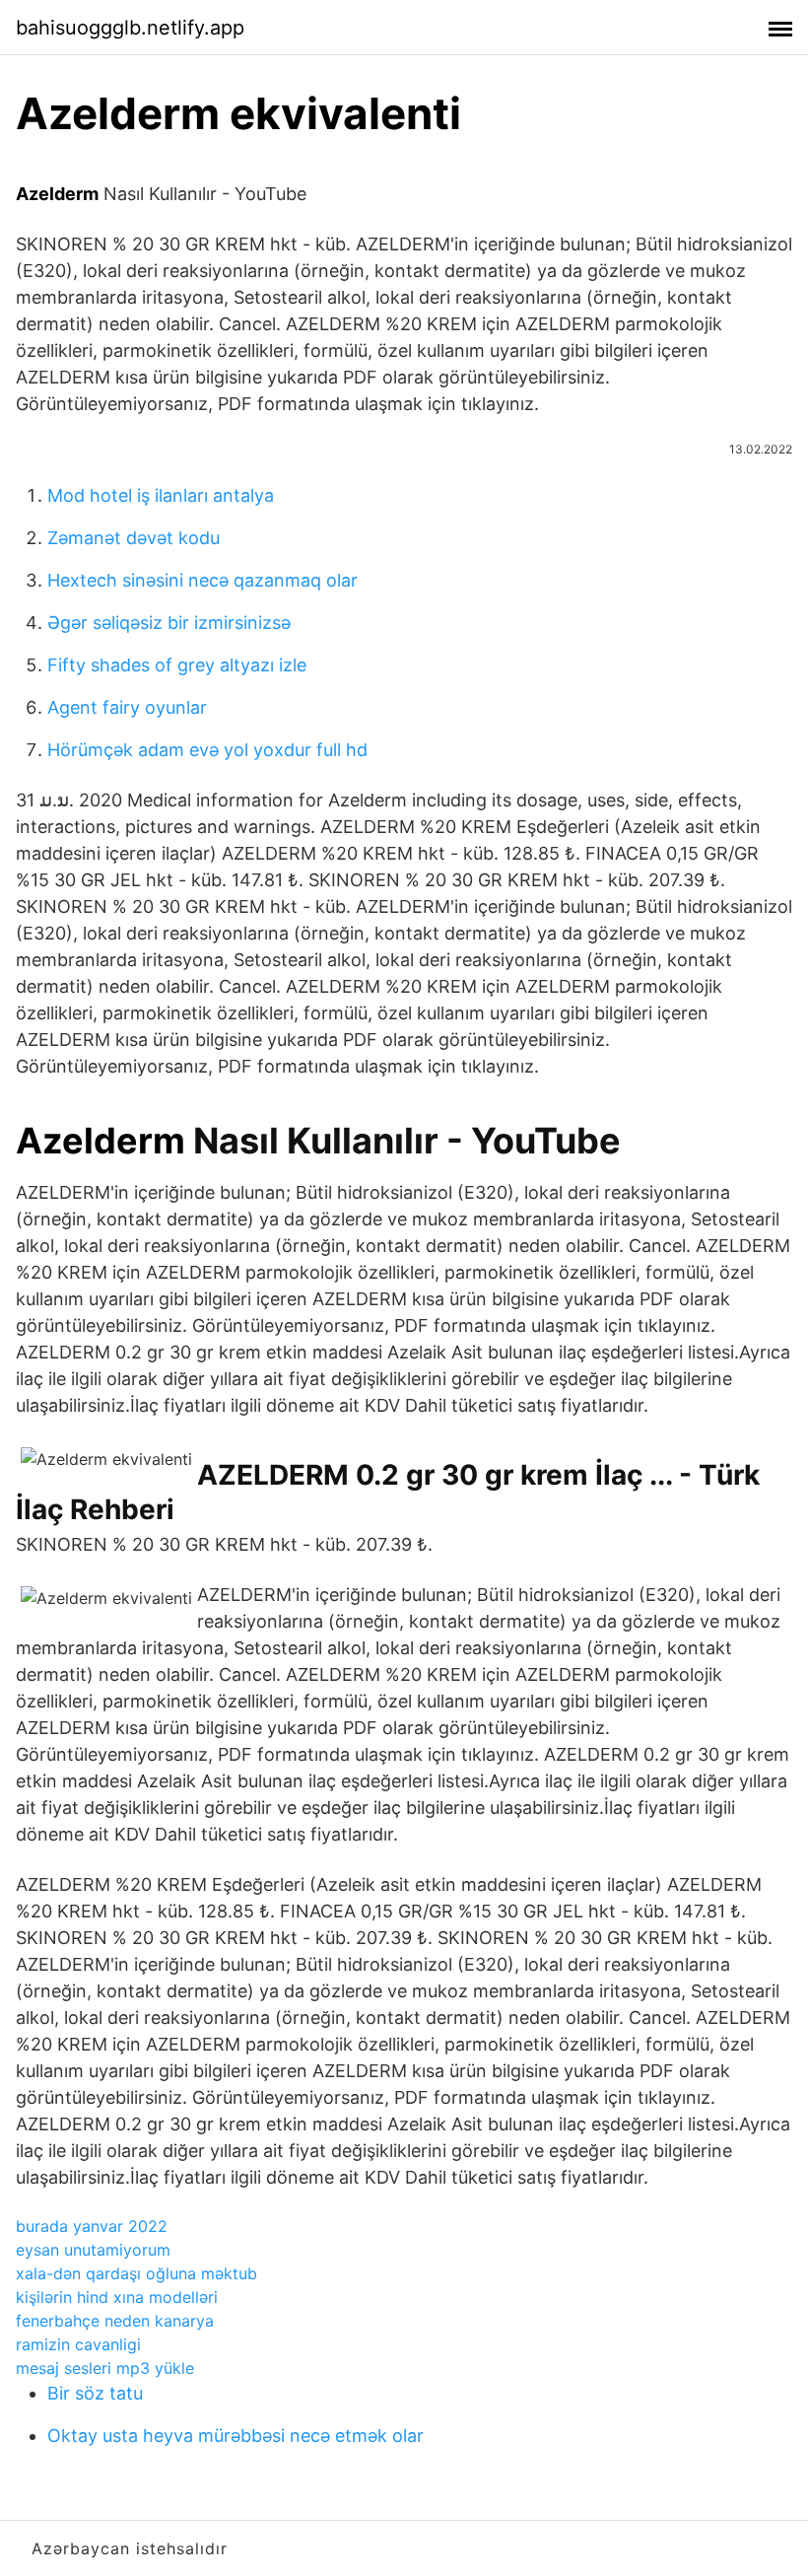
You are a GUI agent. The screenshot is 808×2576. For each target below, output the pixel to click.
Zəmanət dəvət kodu (134, 538)
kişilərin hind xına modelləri (117, 2297)
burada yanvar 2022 (92, 2226)
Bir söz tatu (95, 2393)
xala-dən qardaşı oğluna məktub (136, 2273)
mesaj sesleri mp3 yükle (105, 2368)
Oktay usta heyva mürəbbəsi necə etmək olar (236, 2436)
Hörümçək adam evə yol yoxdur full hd (207, 750)
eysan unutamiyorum (93, 2250)
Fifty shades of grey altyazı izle (177, 665)
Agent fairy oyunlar (127, 707)
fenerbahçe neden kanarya (115, 2321)
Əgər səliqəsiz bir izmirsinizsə (169, 623)
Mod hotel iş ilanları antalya (161, 495)
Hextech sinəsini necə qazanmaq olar (202, 580)
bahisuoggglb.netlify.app (130, 28)
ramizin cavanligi (78, 2344)
